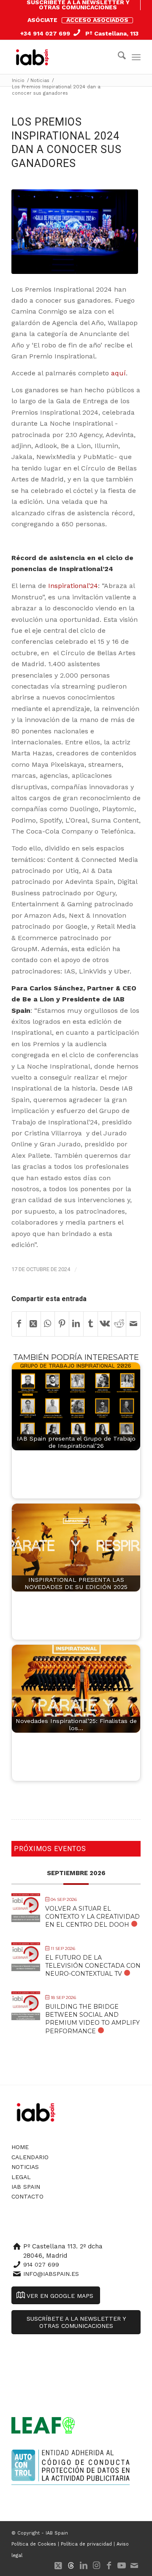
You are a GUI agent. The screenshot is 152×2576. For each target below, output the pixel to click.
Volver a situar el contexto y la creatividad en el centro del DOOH (92, 1917)
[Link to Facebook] (109, 2565)
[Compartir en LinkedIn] (76, 1324)
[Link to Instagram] (96, 2565)
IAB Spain (26, 2187)
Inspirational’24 (73, 586)
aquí (118, 373)
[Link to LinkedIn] (84, 2565)
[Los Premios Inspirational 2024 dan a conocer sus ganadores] (75, 232)
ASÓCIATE (42, 20)
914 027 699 (41, 2264)
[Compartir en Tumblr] (91, 1324)
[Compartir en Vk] (105, 1324)
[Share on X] (34, 1324)
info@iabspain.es (51, 2274)
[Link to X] (58, 2565)
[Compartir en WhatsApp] (48, 1324)
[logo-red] (34, 57)
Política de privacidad (86, 2544)
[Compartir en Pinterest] (62, 1324)
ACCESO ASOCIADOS (97, 20)
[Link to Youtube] (122, 2565)
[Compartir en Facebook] (19, 1324)
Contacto (27, 2196)
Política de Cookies (34, 2544)
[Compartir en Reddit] (119, 1324)
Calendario (30, 2157)
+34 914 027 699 (45, 33)
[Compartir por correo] (133, 1324)
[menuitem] (78, 5)
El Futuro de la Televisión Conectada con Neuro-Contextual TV (93, 1966)
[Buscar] (118, 57)
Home (20, 2147)
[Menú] (136, 57)
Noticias (25, 2167)
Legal (21, 2177)
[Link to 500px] (71, 2565)
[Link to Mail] (134, 2565)
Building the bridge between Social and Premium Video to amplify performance (92, 2019)
